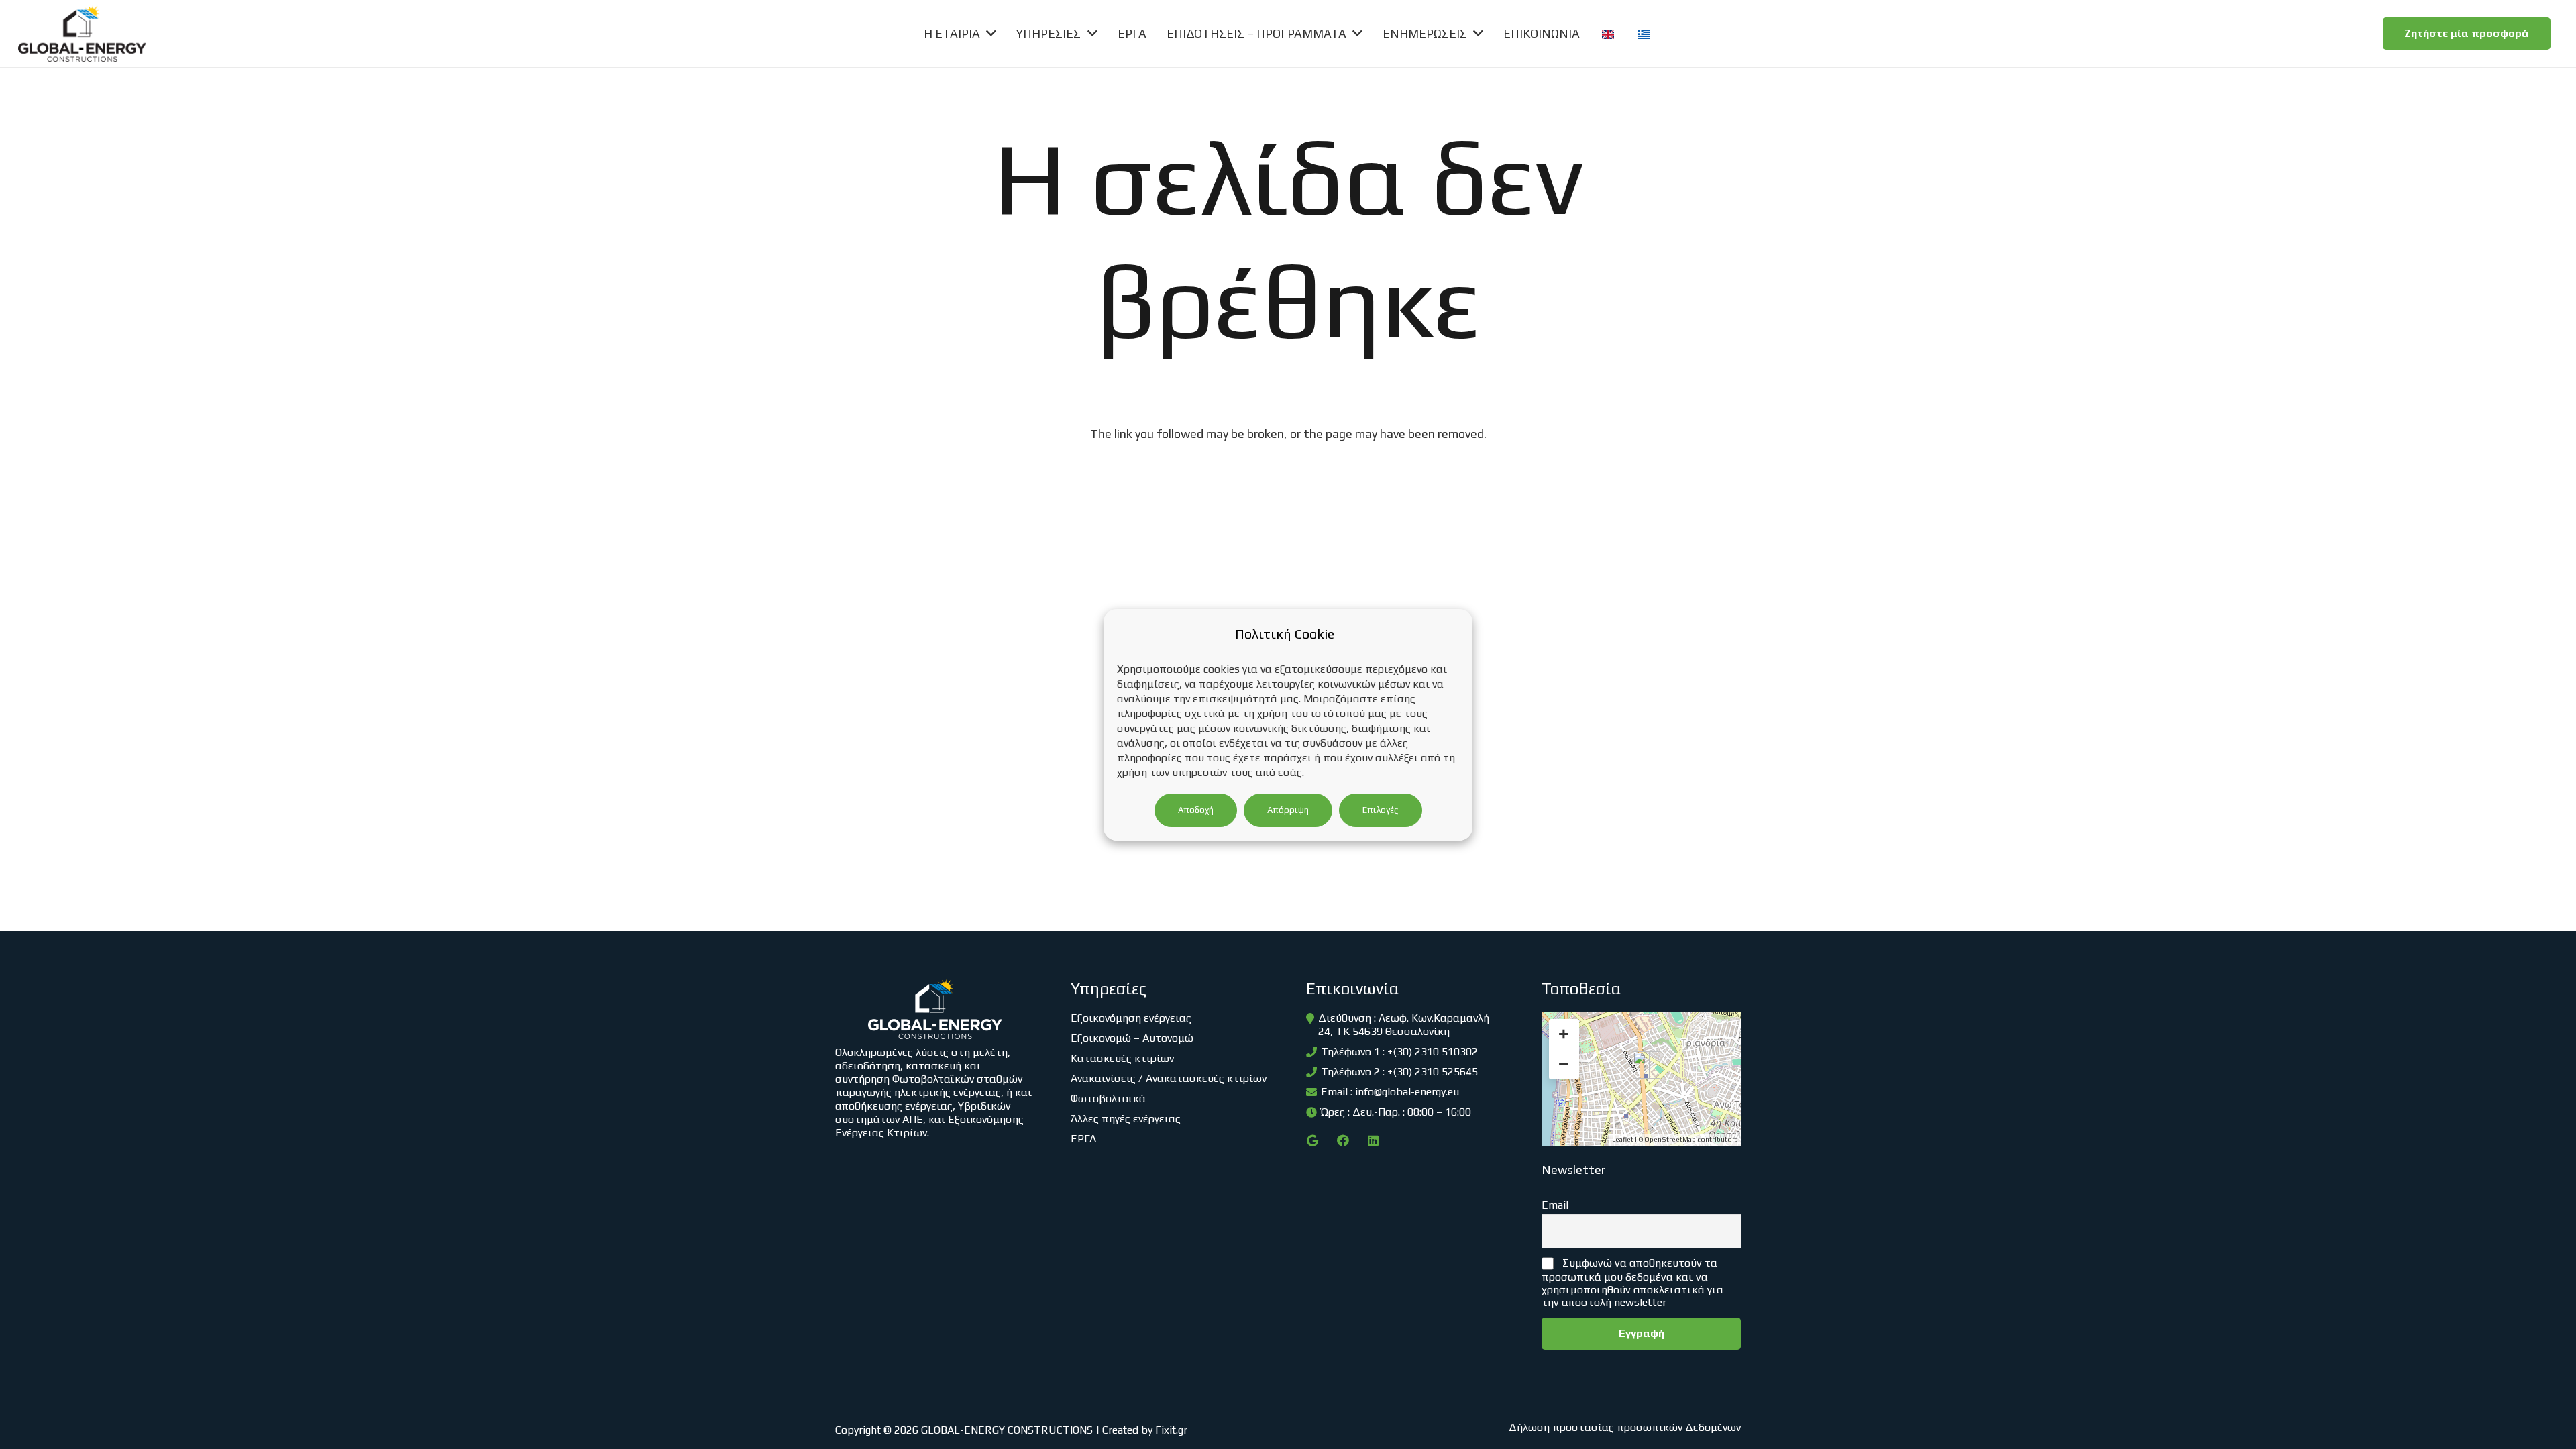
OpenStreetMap (1670, 1139)
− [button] (1564, 1064)
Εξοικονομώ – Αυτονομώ (1132, 1038)
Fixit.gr (1171, 1430)
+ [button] (1564, 1034)
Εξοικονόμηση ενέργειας (1131, 1018)
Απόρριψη (1288, 810)
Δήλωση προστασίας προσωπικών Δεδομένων (1625, 1427)
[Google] (1312, 1141)
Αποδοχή (1196, 810)
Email (1555, 1205)
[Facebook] (1343, 1141)
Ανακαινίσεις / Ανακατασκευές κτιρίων (1169, 1078)
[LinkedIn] (1373, 1141)
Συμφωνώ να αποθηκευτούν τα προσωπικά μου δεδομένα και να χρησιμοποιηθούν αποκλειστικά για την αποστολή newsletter (1632, 1283)
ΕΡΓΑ (1083, 1139)
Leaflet (1623, 1139)
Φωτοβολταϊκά (1108, 1098)
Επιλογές (1381, 810)
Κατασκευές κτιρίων (1122, 1058)
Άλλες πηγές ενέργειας (1126, 1119)
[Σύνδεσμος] (82, 34)
